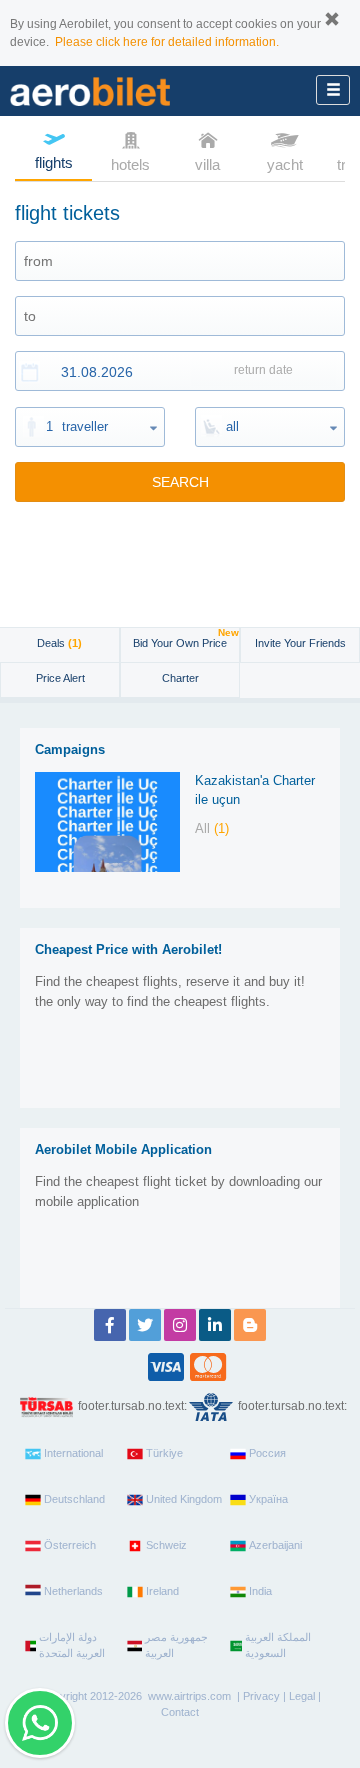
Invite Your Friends (300, 643)
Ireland (162, 1591)
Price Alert (60, 678)
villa (207, 164)
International (73, 1453)
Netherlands (73, 1591)
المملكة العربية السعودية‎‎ (278, 1645)
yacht (285, 164)
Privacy (261, 1696)
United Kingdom (184, 1499)
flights (54, 162)
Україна (268, 1499)
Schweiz (166, 1545)
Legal (302, 1696)
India (260, 1591)
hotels (130, 164)
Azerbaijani (275, 1545)
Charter (180, 678)
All (212, 828)
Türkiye (164, 1453)
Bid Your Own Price (186, 638)
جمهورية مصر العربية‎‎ (176, 1645)
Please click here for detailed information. (167, 42)
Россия (267, 1453)
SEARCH (180, 482)
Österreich (70, 1545)
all (232, 426)
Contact (180, 1712)
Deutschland (74, 1499)
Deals (59, 643)
